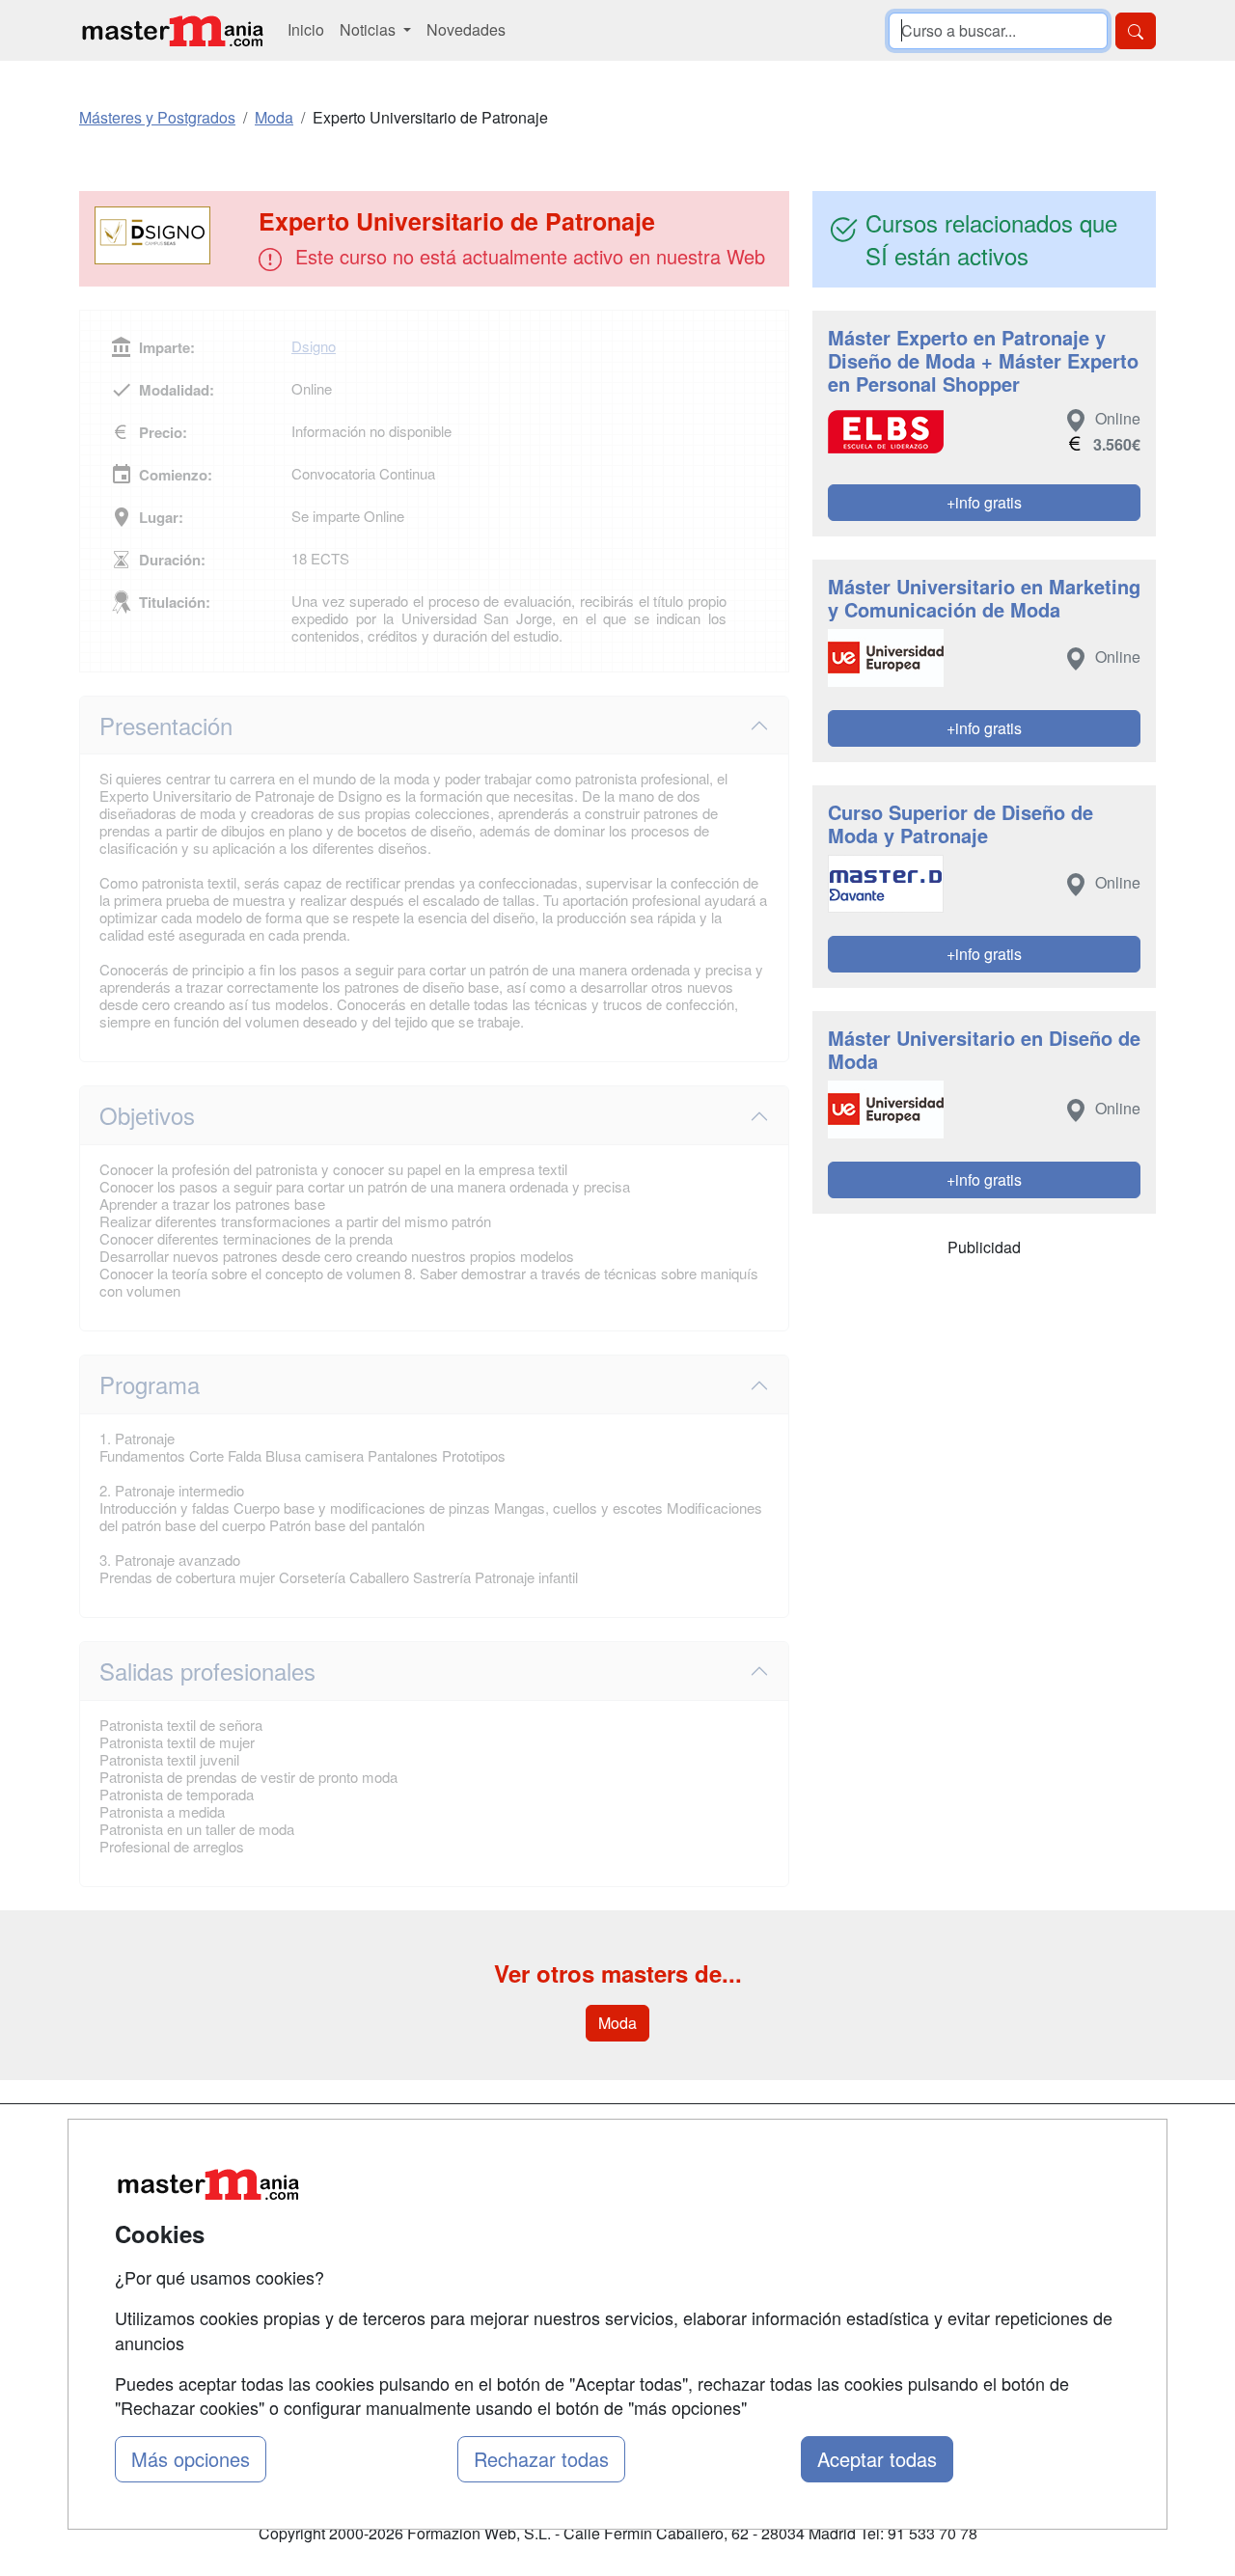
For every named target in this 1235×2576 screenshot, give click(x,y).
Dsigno (314, 346)
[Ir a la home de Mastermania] (172, 30)
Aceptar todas (877, 2459)
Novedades (466, 29)
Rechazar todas (541, 2459)
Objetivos (147, 1115)
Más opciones (191, 2459)
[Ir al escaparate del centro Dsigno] (171, 235)
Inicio (306, 29)
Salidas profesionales (207, 1671)
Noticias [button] (370, 29)
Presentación (166, 725)
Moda (617, 2023)
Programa (150, 1384)
